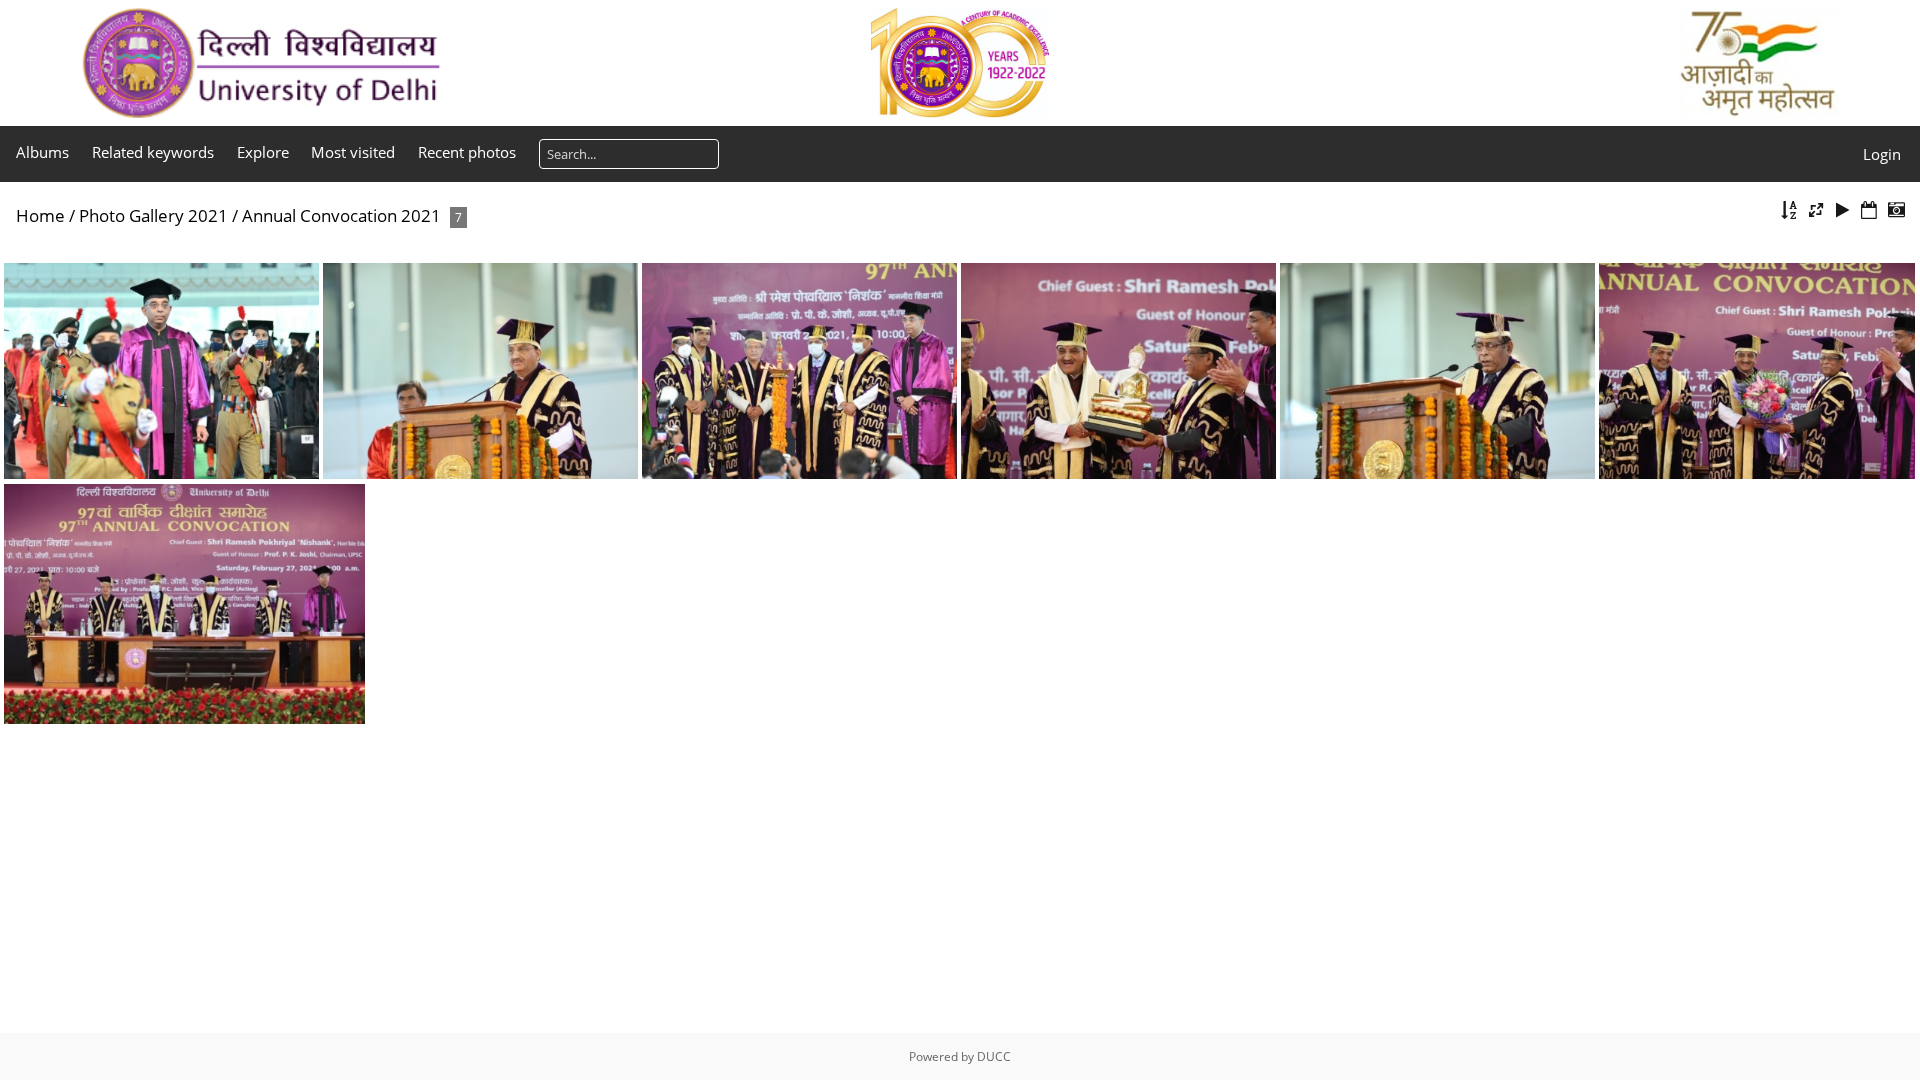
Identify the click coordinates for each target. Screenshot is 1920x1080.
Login (1882, 154)
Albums (42, 152)
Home (40, 215)
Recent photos (467, 152)
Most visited (353, 152)
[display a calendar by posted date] (1869, 210)
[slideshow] (1843, 210)
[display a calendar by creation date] (1896, 210)
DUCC (994, 1056)
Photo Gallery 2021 (153, 215)
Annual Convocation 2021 (341, 215)
